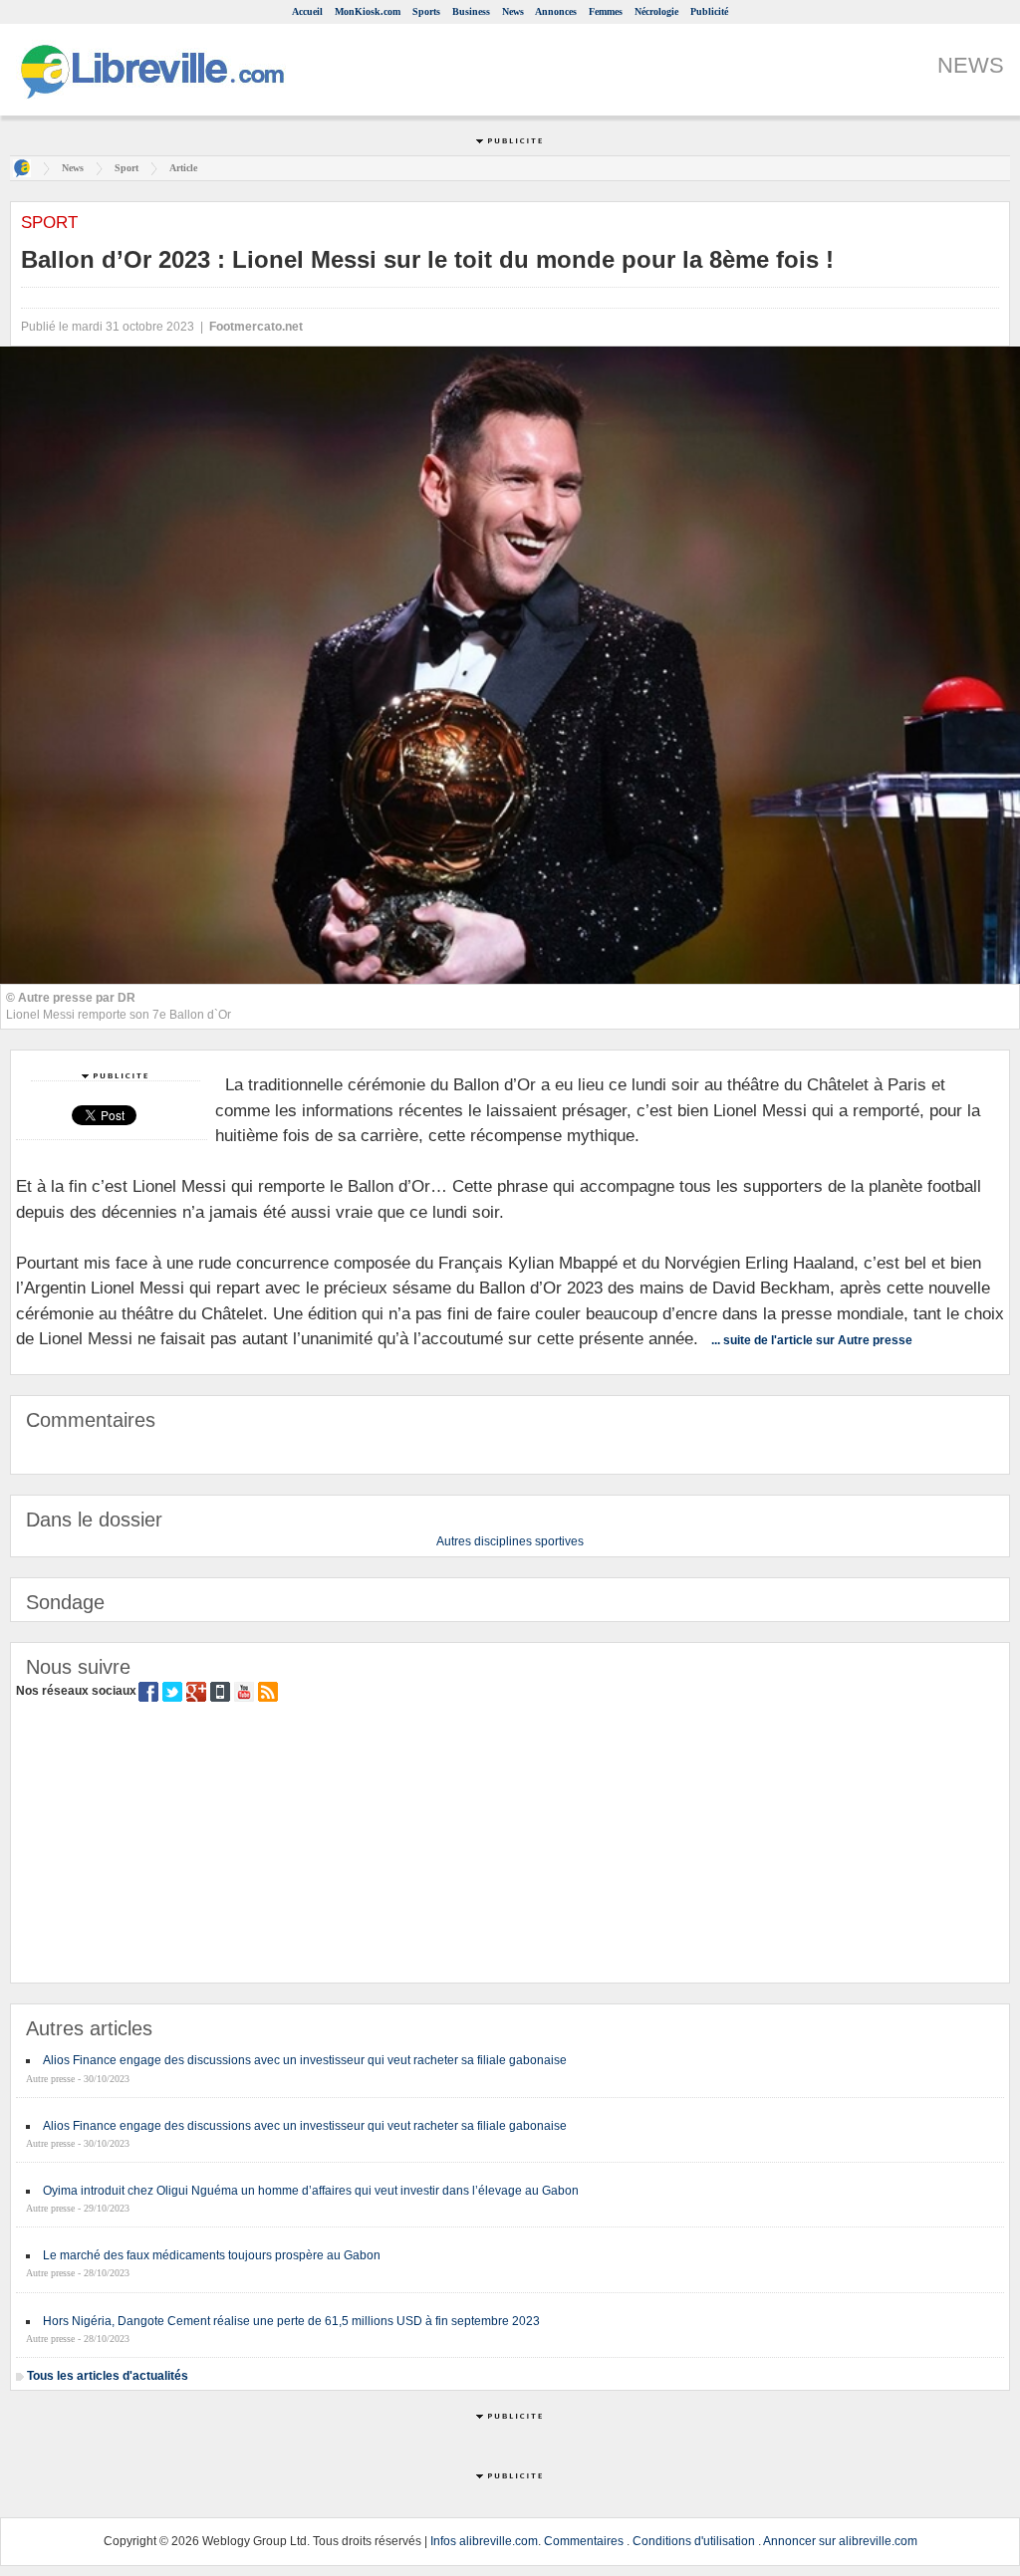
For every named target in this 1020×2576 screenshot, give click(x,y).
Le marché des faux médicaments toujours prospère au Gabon (212, 2255)
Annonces (556, 11)
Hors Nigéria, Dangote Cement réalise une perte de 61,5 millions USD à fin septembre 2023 (291, 2321)
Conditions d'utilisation (694, 2541)
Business (471, 11)
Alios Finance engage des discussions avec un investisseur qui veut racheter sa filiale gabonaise (305, 2060)
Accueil (307, 11)
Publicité (709, 11)
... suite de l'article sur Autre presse (812, 1340)
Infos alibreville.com (484, 2541)
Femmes (606, 11)
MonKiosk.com (368, 11)
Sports (426, 11)
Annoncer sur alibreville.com (840, 2541)
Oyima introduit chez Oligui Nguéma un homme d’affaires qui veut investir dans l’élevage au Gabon (311, 2191)
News (513, 11)
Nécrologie (656, 11)
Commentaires (584, 2541)
